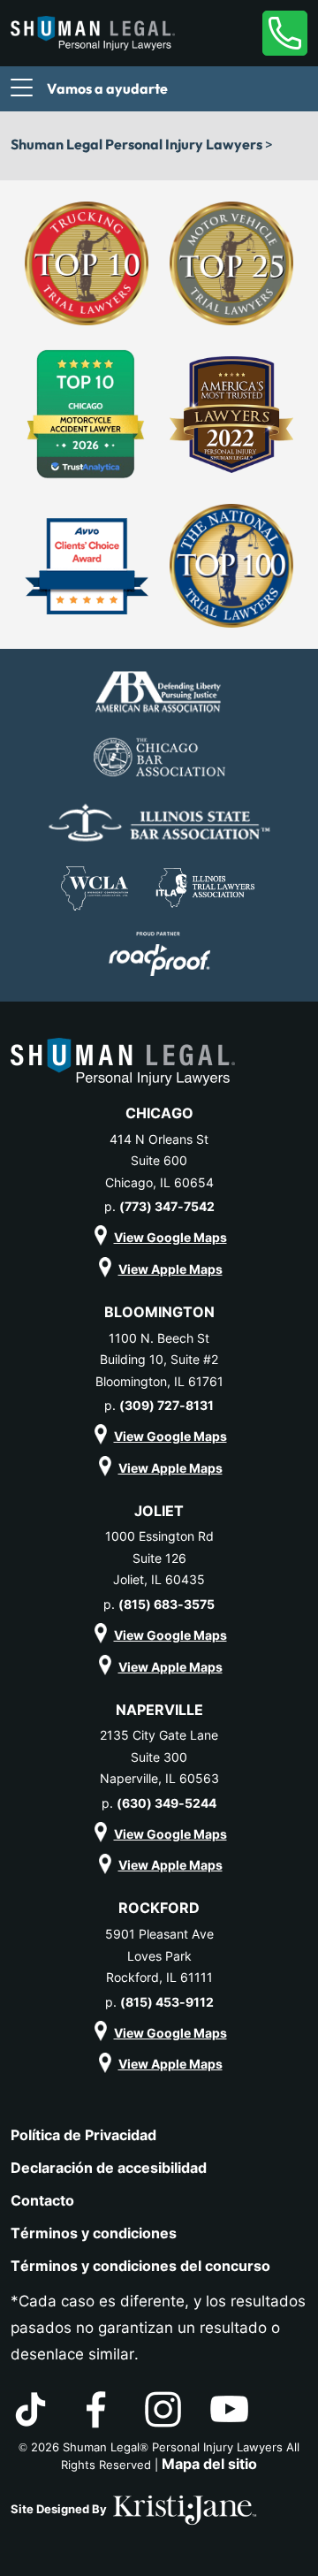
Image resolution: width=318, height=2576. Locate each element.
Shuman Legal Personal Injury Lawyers (136, 144)
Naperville (159, 1710)
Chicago (159, 1113)
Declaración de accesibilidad (109, 2168)
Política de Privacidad (83, 2135)
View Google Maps (170, 1237)
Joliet (159, 1511)
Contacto (42, 2200)
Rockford (159, 1908)
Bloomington (159, 1312)
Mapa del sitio (209, 2464)
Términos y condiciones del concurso (140, 2266)
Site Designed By (60, 2509)
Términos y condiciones (94, 2233)
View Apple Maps (170, 1269)
